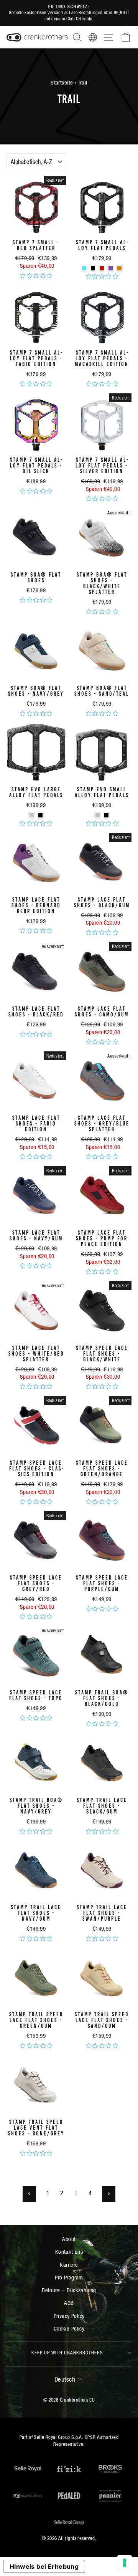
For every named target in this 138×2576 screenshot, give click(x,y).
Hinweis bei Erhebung (44, 2566)
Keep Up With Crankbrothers (67, 2353)
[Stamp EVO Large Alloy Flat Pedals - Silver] (32, 815)
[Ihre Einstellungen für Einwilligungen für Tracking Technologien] (125, 2563)
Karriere (69, 2265)
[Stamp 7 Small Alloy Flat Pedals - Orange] (119, 268)
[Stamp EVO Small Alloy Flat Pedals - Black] (106, 815)
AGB (69, 2303)
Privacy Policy (69, 2316)
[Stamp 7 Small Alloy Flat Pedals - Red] (102, 268)
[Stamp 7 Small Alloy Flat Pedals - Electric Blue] (84, 268)
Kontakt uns (69, 2252)
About (69, 2239)
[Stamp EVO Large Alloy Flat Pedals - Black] (40, 815)
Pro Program (69, 2277)
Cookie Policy (69, 2328)
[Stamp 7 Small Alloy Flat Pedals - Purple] (111, 268)
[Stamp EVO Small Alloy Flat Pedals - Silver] (98, 815)
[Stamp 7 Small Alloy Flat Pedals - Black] (93, 268)
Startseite (62, 82)
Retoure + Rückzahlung (69, 2290)
